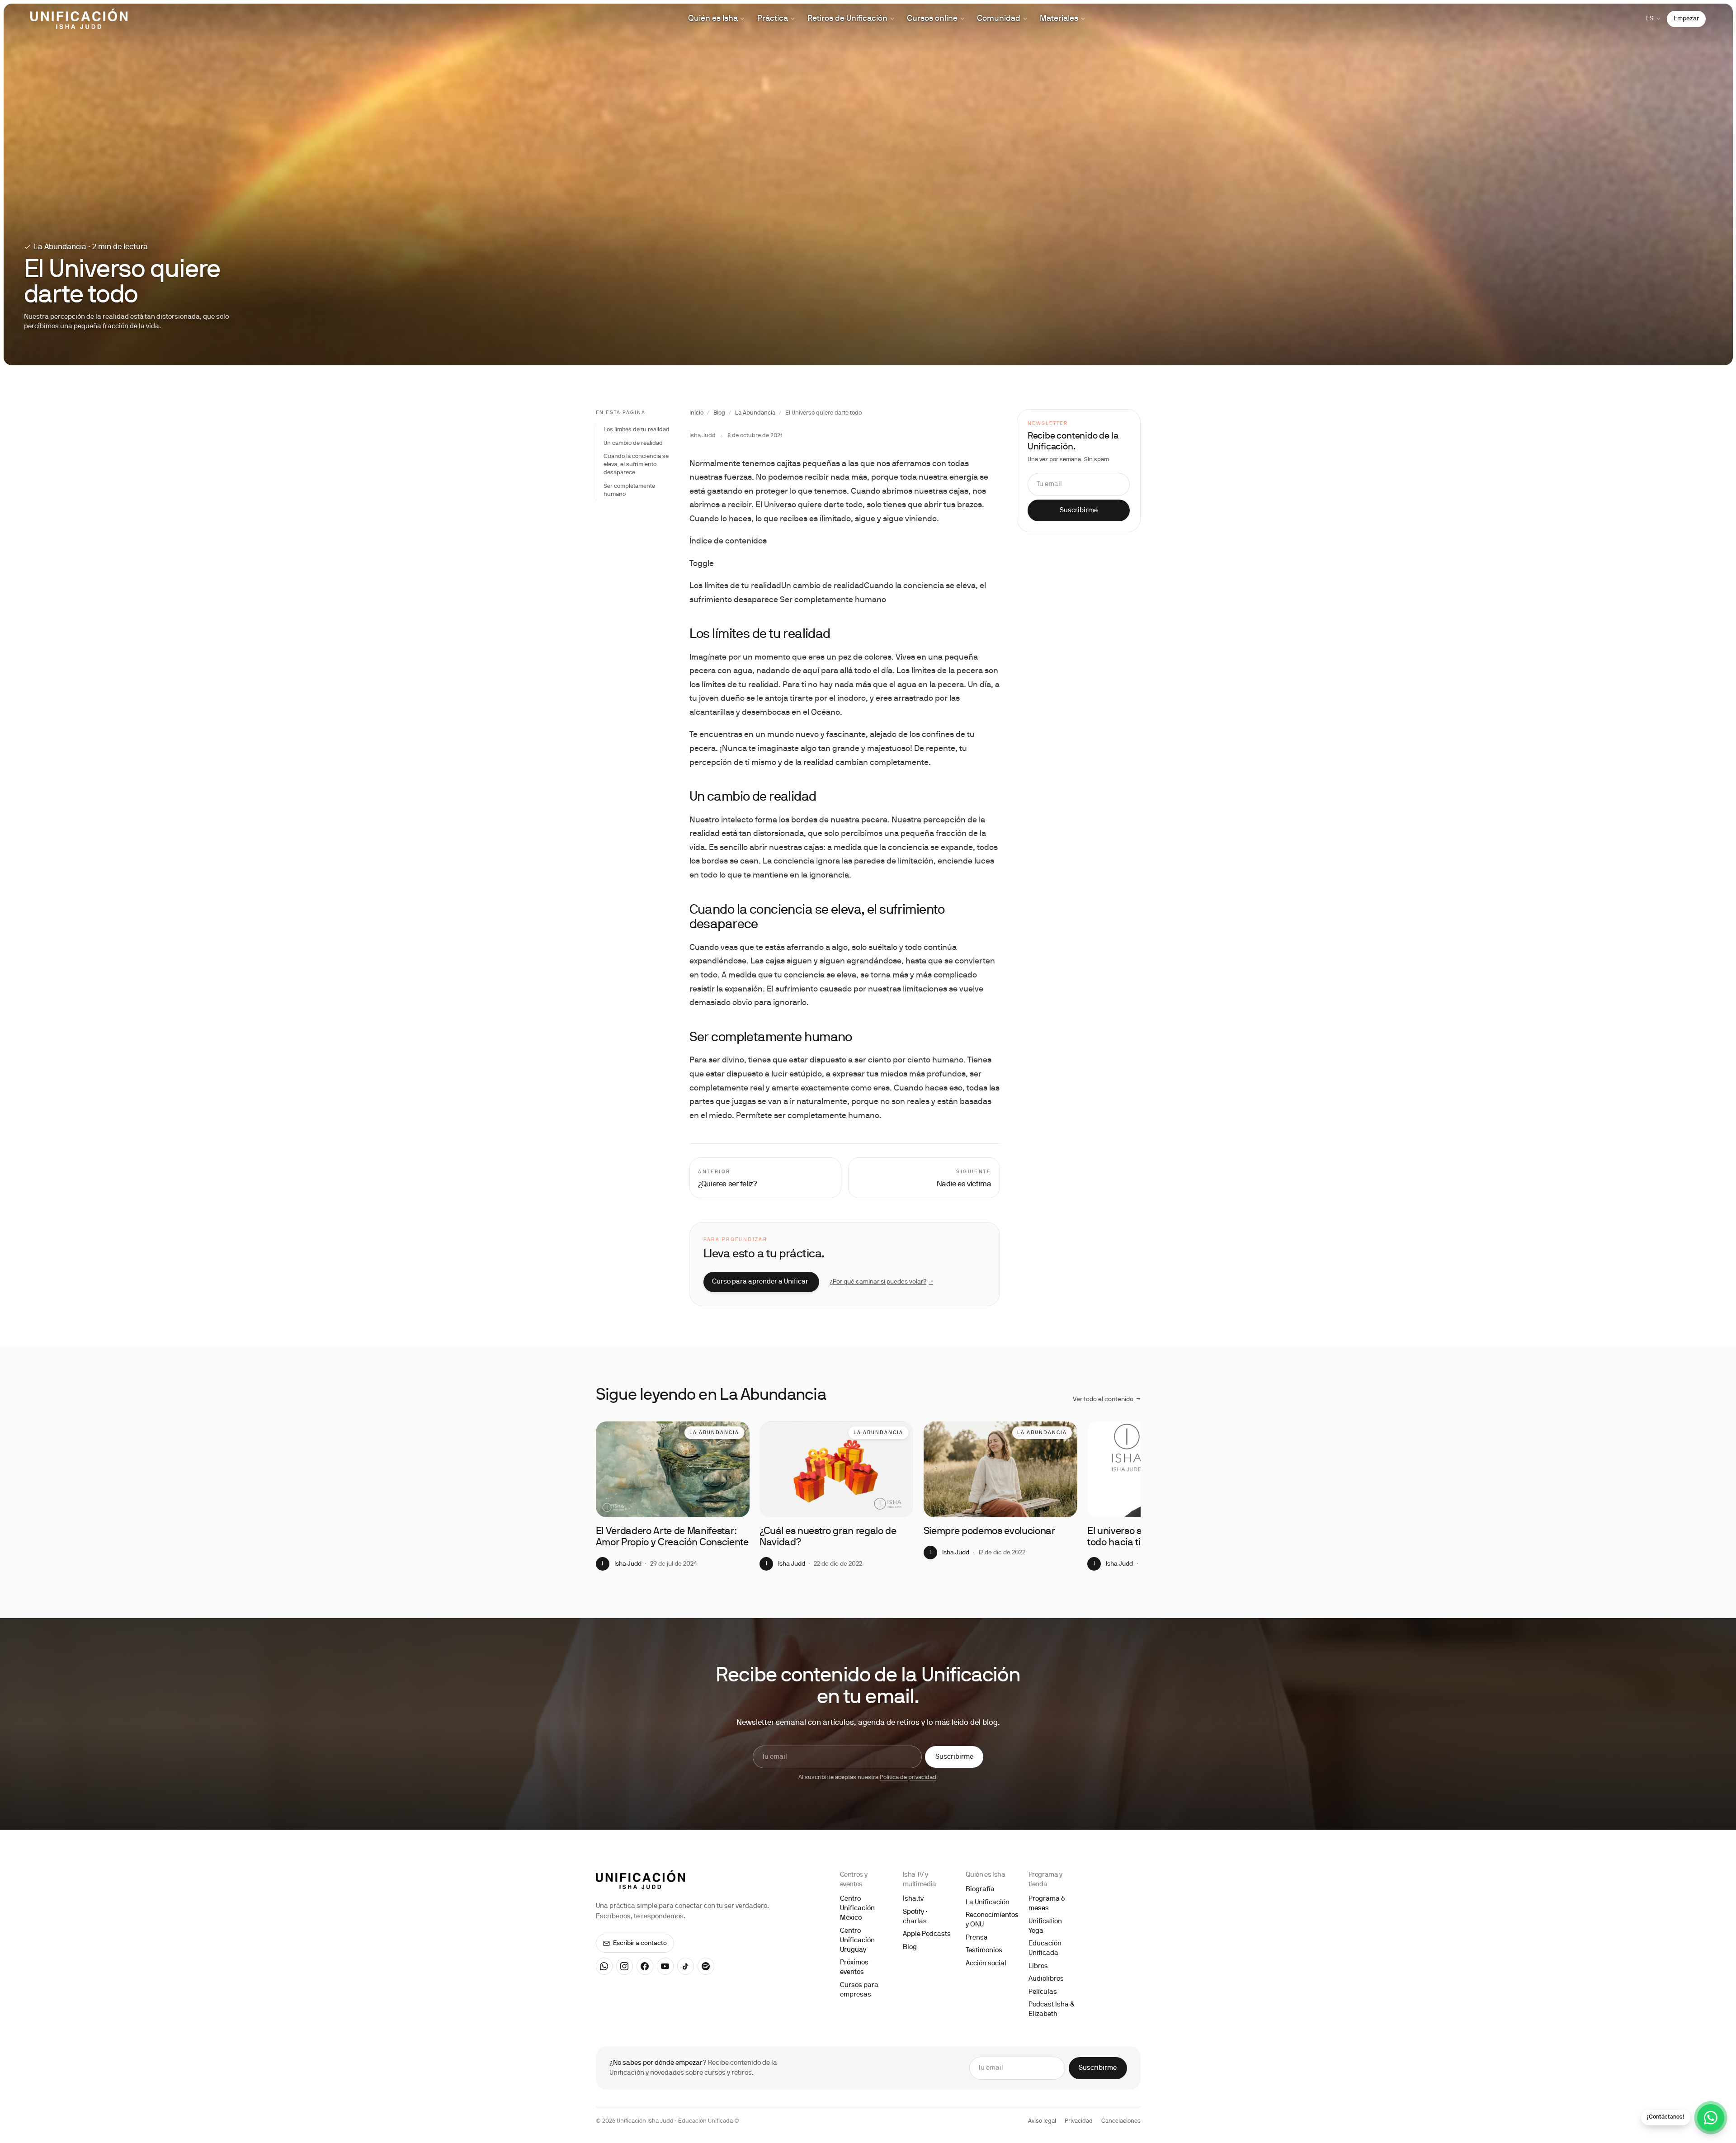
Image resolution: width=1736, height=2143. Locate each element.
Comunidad (999, 19)
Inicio (696, 413)
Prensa (977, 1938)
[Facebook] (645, 1966)
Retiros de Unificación (847, 19)
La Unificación (988, 1902)
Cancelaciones (1121, 2121)
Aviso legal (1042, 2121)
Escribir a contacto (640, 1943)
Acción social (986, 1964)
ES (1650, 19)
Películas (1043, 1992)
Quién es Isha (713, 19)
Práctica (773, 19)
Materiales (1059, 19)
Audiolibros (1046, 1979)
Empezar (1686, 19)
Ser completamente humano (629, 491)
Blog (719, 413)
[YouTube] (665, 1966)
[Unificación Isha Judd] (79, 19)
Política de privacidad (908, 1778)
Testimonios (984, 1950)
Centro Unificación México (857, 1908)
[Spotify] (706, 1966)
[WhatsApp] (604, 1966)
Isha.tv (913, 1899)
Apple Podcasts (927, 1934)
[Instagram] (625, 1966)
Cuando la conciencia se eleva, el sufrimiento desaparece (636, 465)
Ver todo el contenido (1107, 1400)
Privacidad (1079, 2121)
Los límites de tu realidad (637, 430)
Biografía (980, 1889)
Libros (1038, 1966)
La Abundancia (755, 413)
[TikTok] (686, 1966)
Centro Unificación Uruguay (857, 1940)
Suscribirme (1079, 510)
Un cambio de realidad (633, 444)
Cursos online (932, 19)
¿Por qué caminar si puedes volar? (882, 1282)
